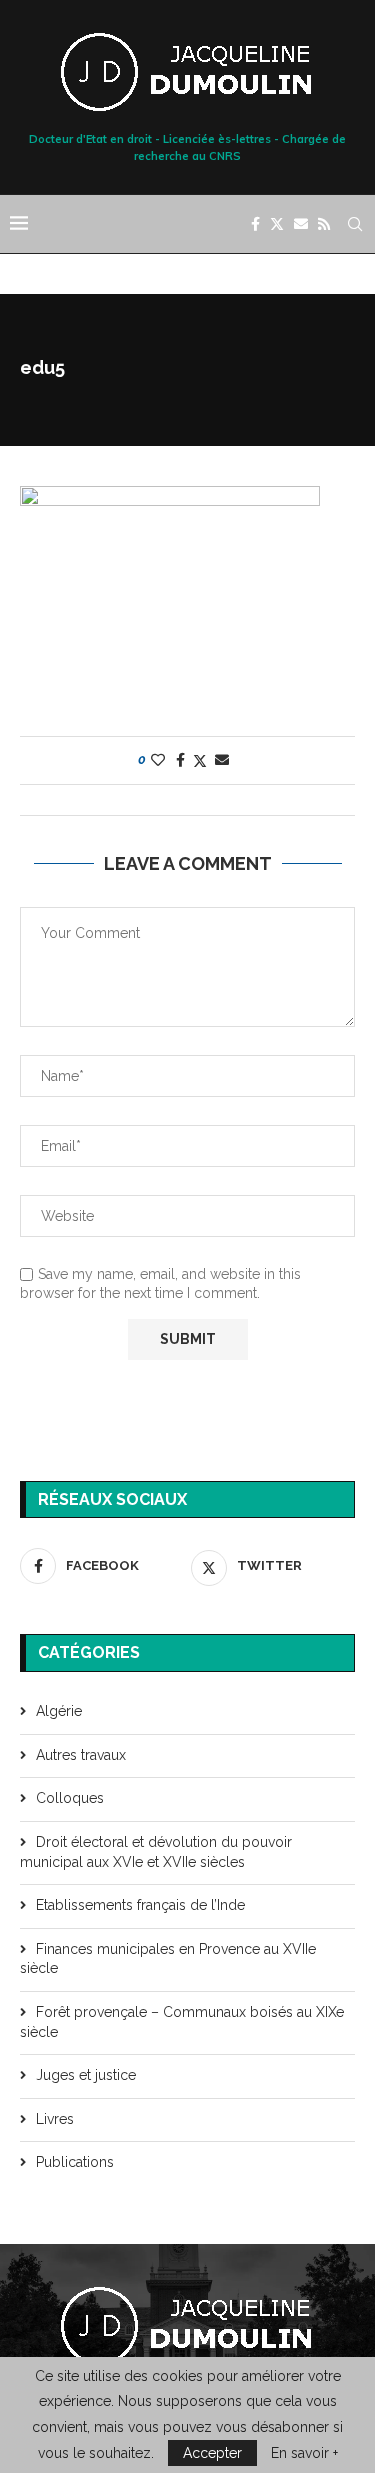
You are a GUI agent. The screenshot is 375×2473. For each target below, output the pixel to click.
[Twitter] (277, 224)
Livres (55, 2119)
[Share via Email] (222, 760)
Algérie (59, 1711)
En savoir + (304, 2453)
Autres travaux (81, 1755)
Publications (75, 2162)
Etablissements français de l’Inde (140, 1905)
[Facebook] (255, 224)
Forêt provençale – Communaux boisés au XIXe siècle (182, 2022)
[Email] (301, 224)
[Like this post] (158, 760)
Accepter (212, 2453)
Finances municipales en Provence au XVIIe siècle (168, 1959)
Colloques (70, 1798)
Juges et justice (86, 2075)
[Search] (355, 224)
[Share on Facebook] (180, 760)
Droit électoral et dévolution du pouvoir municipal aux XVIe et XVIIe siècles (156, 1852)
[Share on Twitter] (200, 760)
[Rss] (324, 224)
